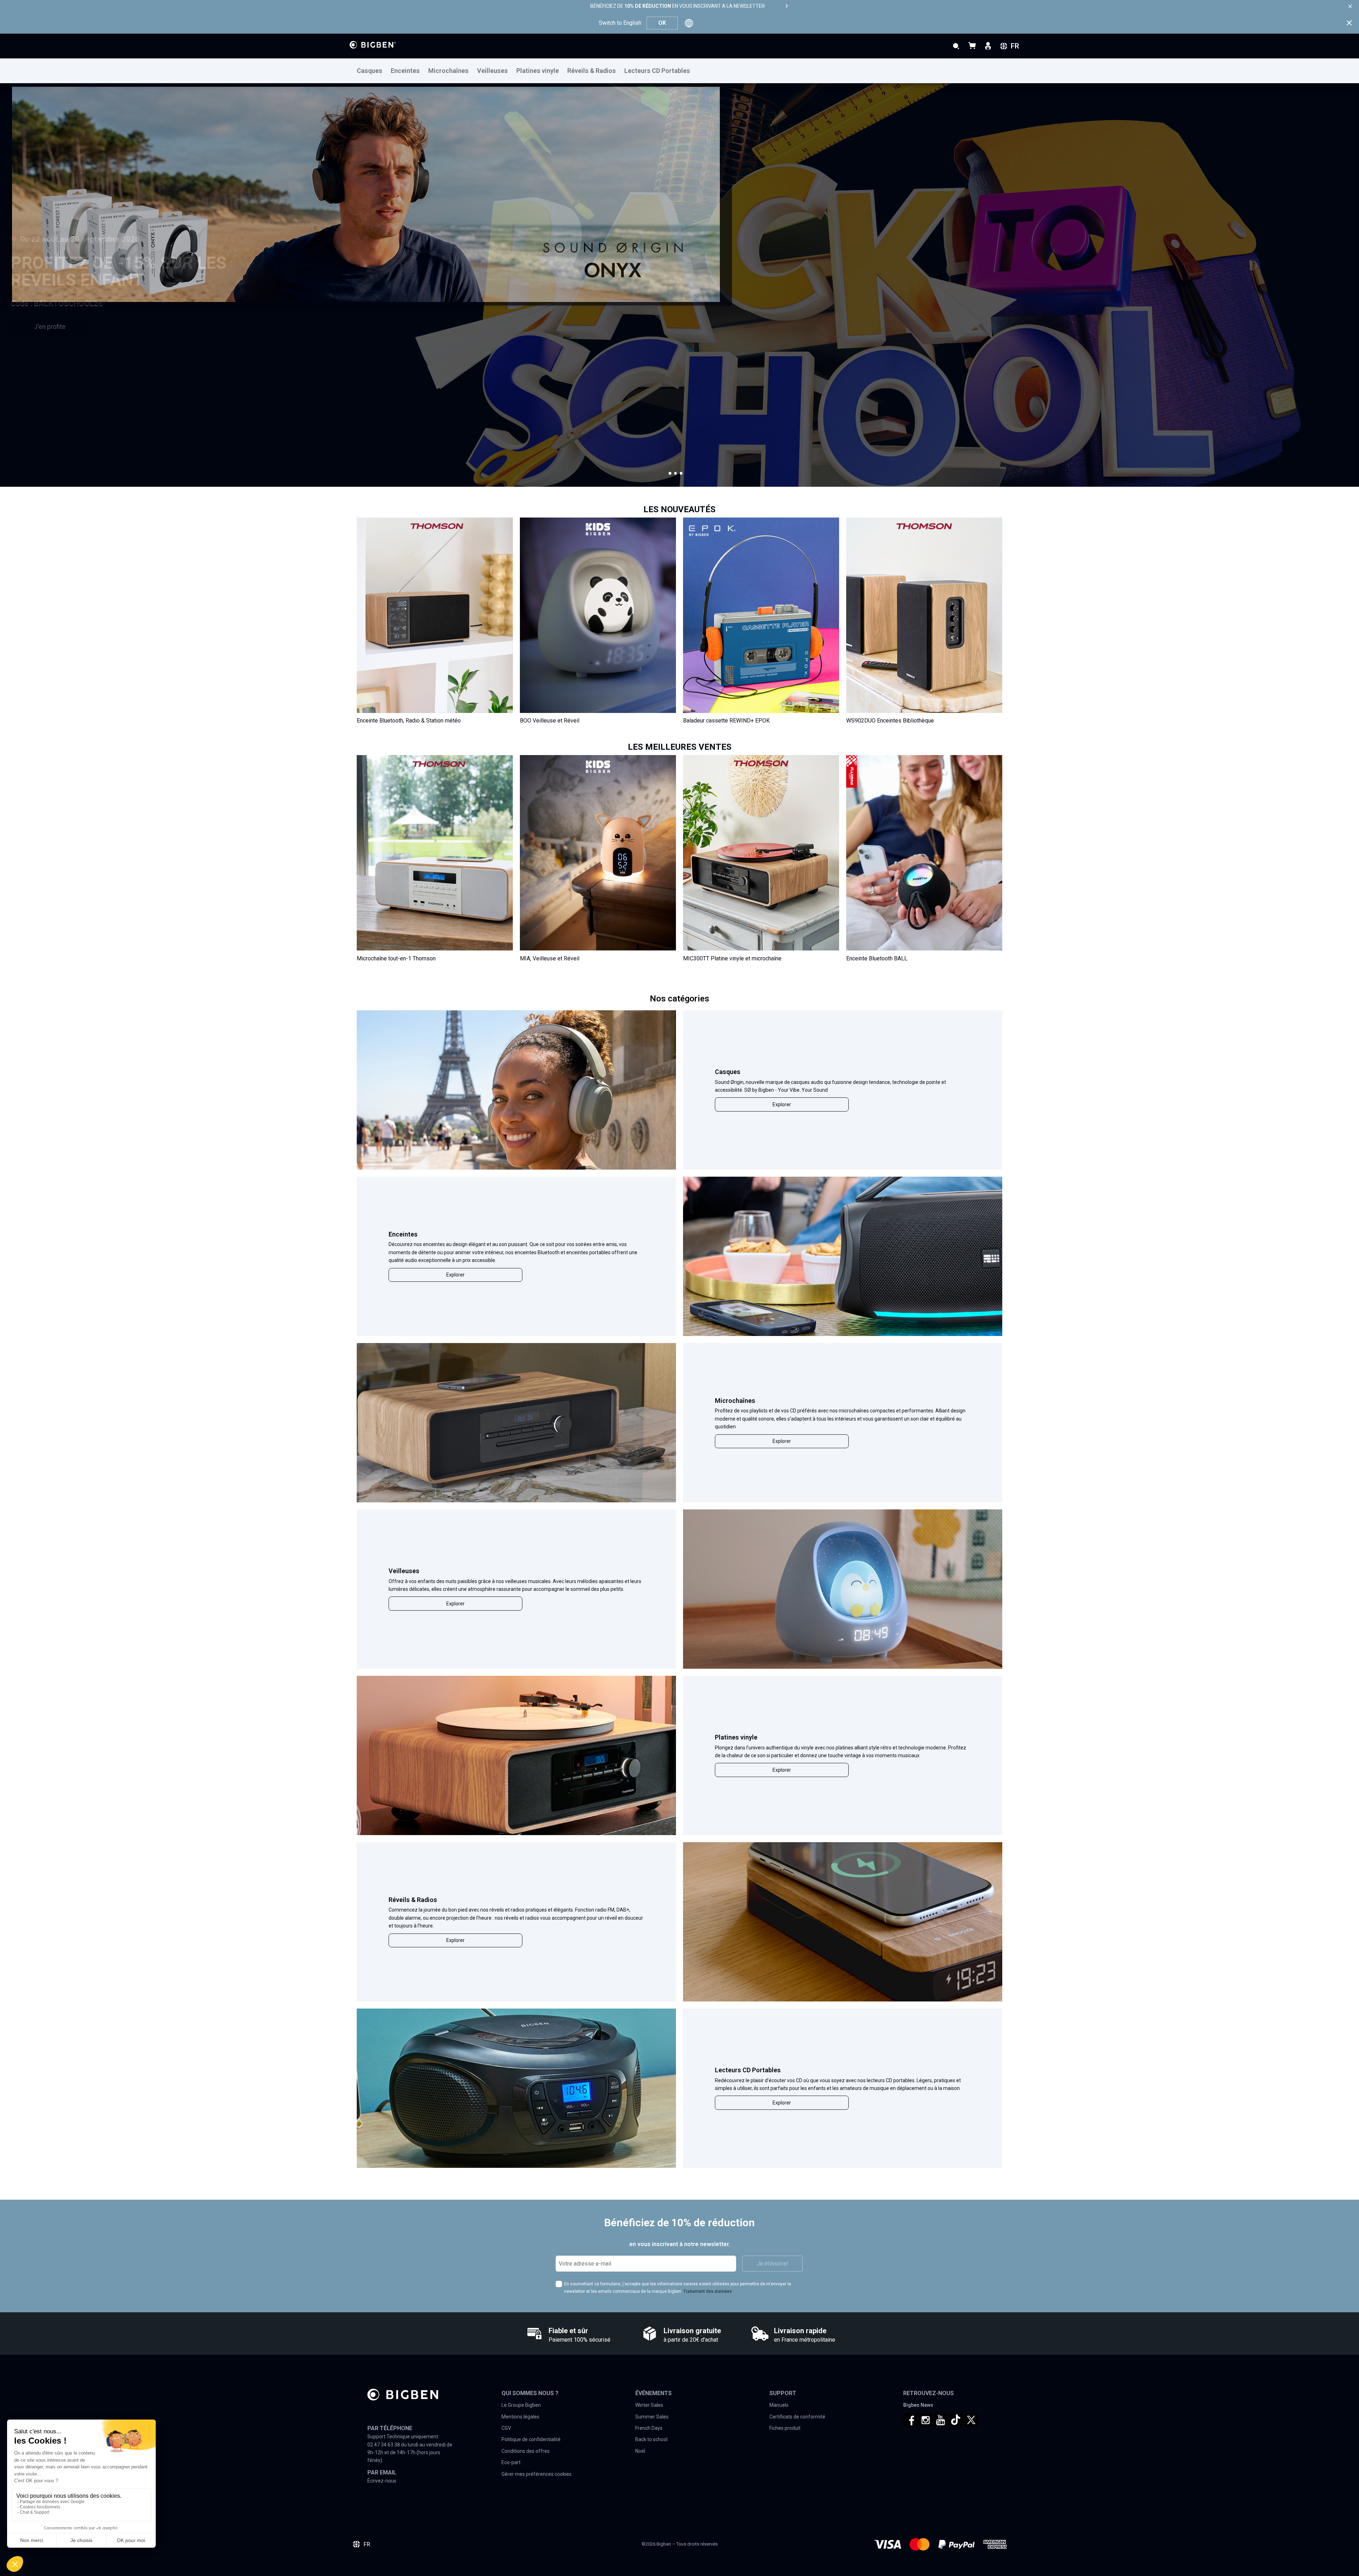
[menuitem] (374, 71)
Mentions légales (520, 2417)
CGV (506, 2428)
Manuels (779, 2405)
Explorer (782, 1104)
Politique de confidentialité (531, 2439)
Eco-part (511, 2462)
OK (662, 23)
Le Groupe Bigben (521, 2405)
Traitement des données (708, 2291)
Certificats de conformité (797, 2417)
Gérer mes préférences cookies (537, 2474)
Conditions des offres (526, 2451)
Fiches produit (785, 2428)
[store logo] (373, 45)
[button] (670, 473)
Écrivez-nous (382, 2481)
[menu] (679, 71)
